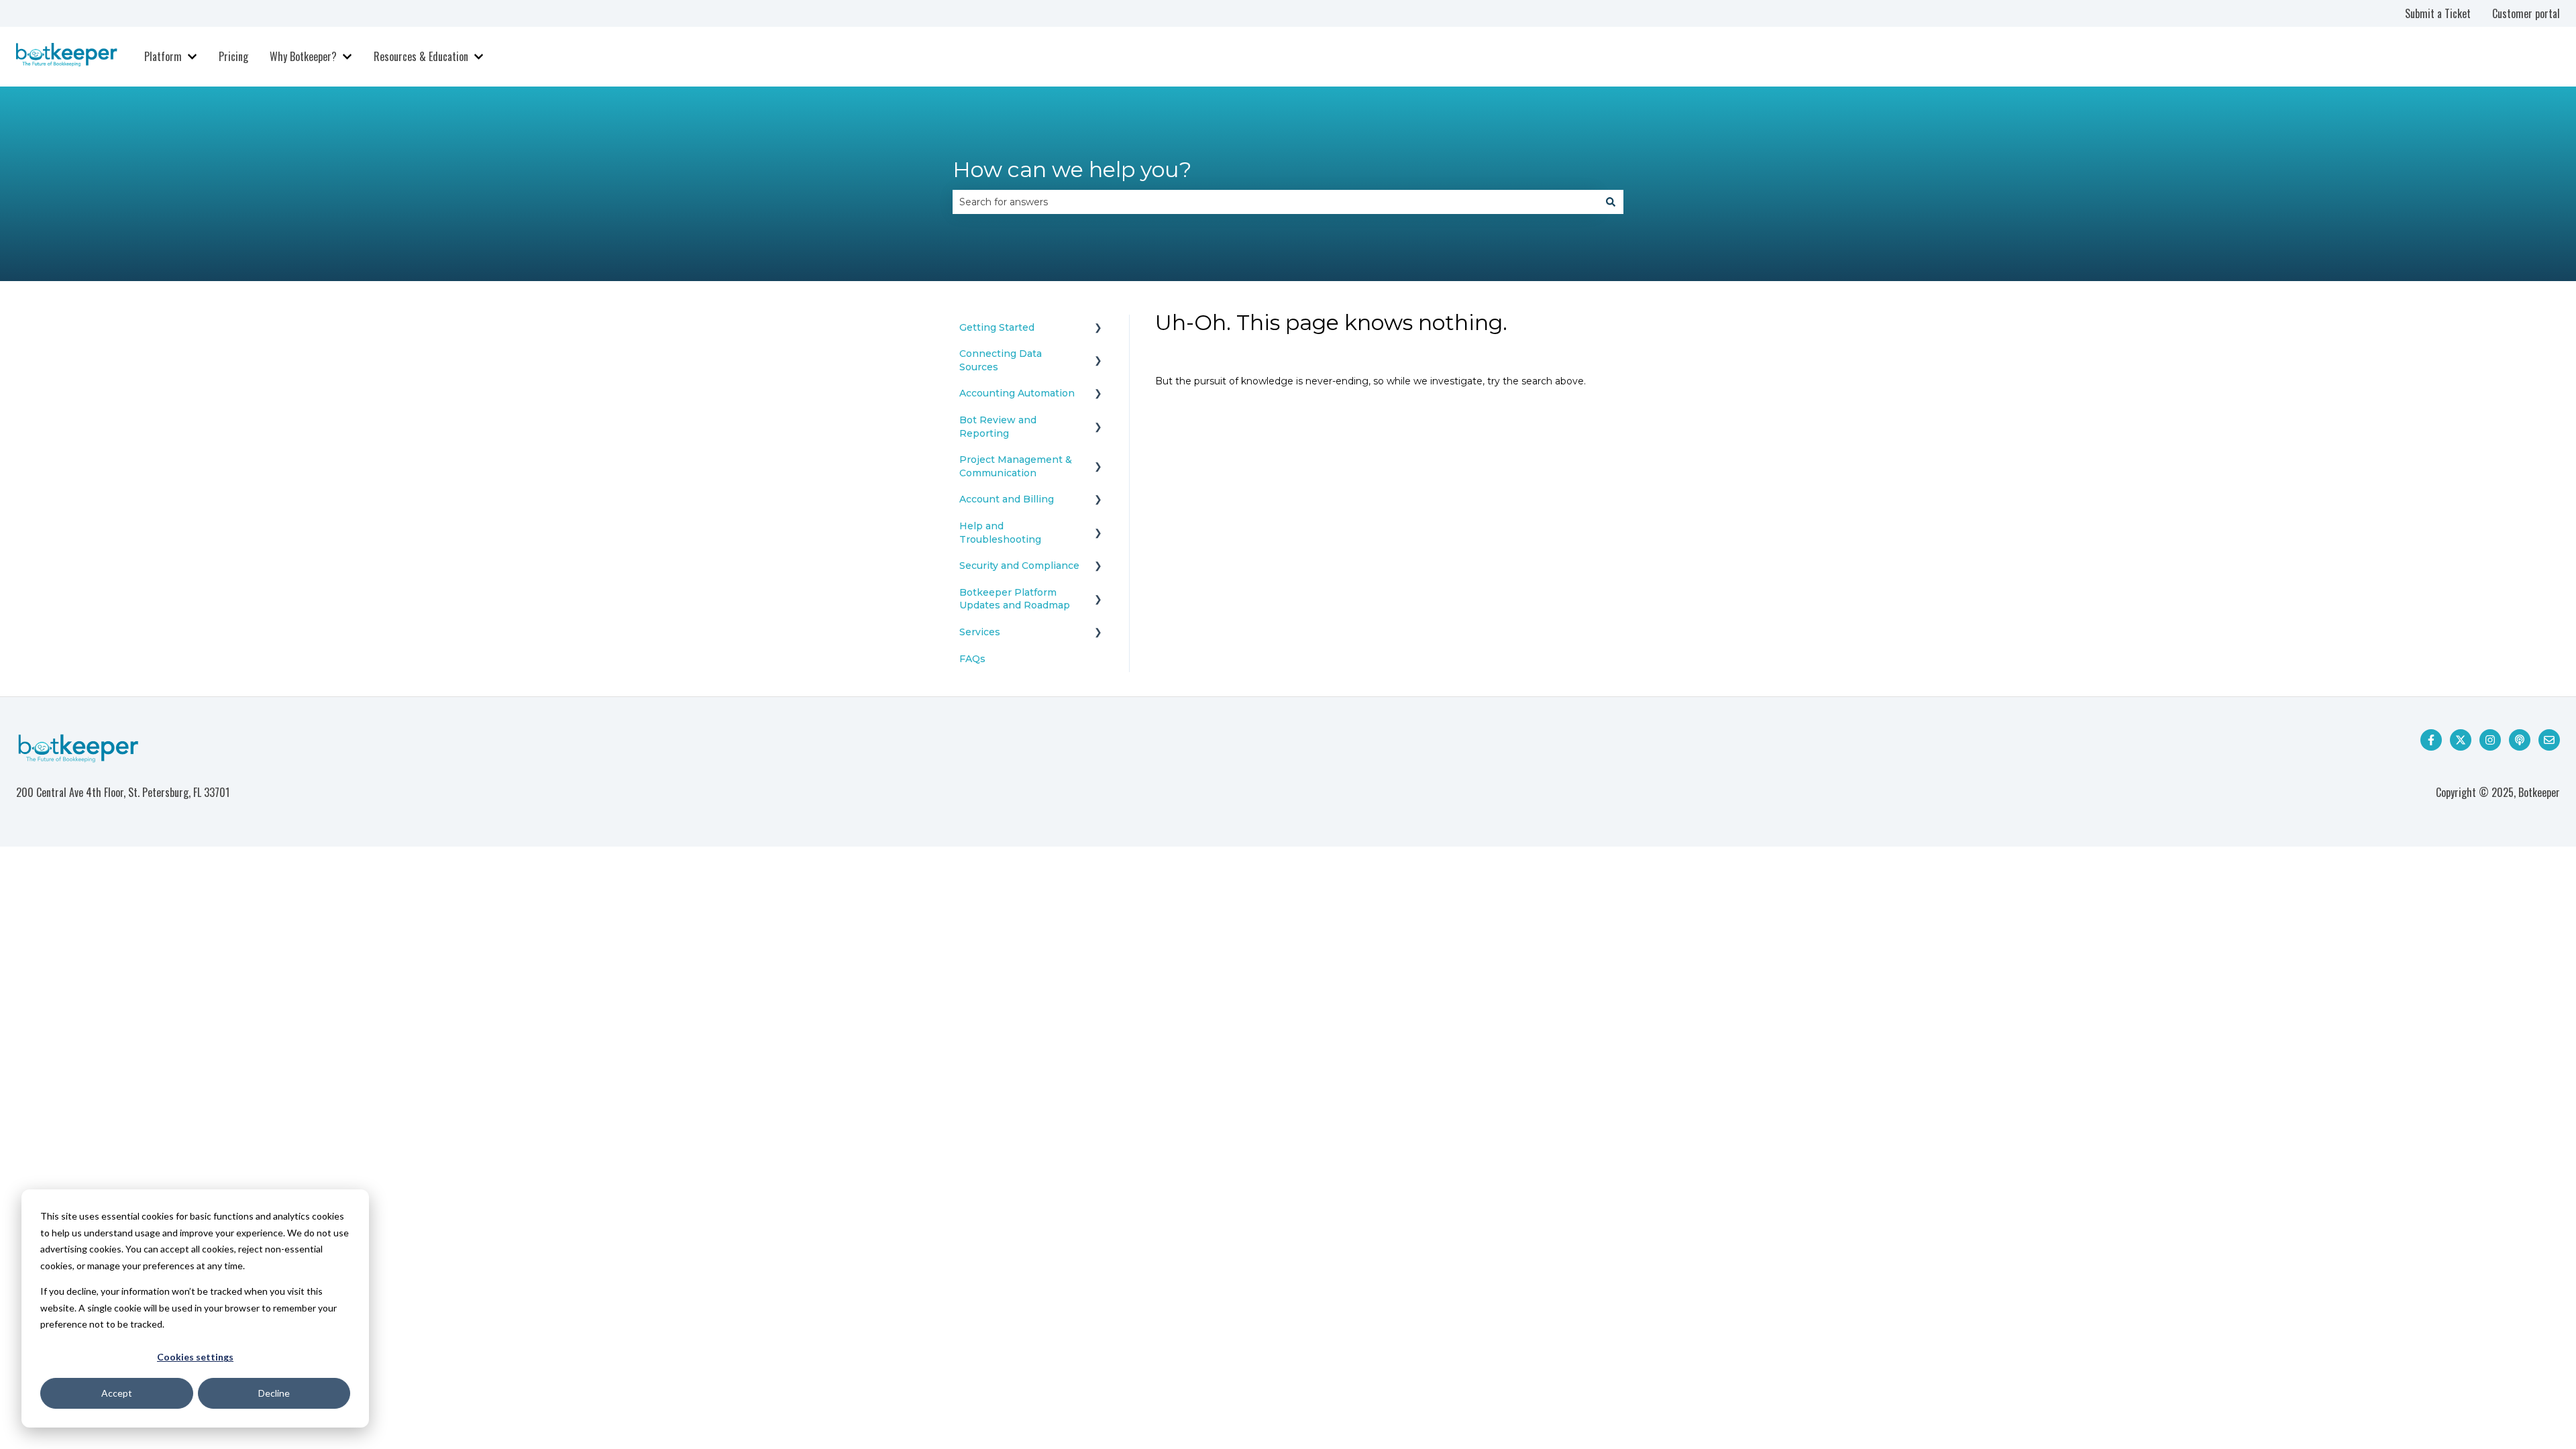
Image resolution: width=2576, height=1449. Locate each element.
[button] (1098, 330)
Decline (274, 1393)
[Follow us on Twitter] (2461, 740)
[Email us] (2549, 740)
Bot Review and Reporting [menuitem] (998, 427)
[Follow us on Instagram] (2490, 740)
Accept (117, 1393)
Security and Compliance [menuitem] (1019, 566)
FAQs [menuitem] (972, 659)
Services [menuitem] (980, 632)
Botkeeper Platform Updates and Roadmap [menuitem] (1015, 599)
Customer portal (2526, 13)
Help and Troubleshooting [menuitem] (1000, 533)
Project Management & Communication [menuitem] (1016, 466)
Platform (163, 56)
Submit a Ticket (2438, 13)
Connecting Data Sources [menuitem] (1001, 360)
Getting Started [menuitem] (997, 327)
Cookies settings (195, 1357)
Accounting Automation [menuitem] (1017, 393)
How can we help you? (1072, 169)
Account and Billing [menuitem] (1007, 499)
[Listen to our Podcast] (2520, 740)
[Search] (1611, 202)
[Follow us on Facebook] (2431, 740)
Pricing (233, 56)
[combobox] (1275, 202)
